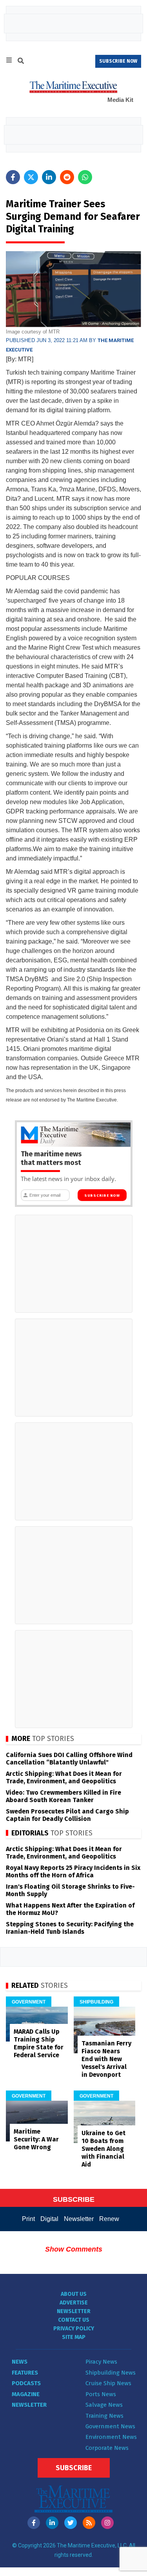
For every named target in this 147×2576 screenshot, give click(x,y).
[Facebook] (34, 2523)
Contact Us (74, 2320)
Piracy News (101, 2362)
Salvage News (104, 2405)
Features (25, 2373)
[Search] (21, 62)
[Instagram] (107, 2523)
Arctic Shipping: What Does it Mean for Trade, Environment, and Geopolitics (64, 1777)
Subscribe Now (102, 1196)
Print (28, 2219)
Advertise (74, 2303)
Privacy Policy (74, 2329)
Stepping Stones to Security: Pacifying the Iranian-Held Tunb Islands (70, 1928)
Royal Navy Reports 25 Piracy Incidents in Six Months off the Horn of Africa (73, 1871)
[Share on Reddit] (67, 177)
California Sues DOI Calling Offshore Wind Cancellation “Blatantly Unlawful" (69, 1759)
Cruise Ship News (108, 2383)
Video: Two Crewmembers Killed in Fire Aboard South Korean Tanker (64, 1796)
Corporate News (107, 2448)
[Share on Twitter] (31, 177)
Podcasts (26, 2383)
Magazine (26, 2394)
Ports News (101, 2394)
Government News (110, 2426)
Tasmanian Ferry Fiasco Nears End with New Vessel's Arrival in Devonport (106, 2059)
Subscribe (74, 2468)
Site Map (74, 2337)
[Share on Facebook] (13, 177)
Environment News (111, 2437)
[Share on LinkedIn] (49, 177)
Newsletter (79, 2219)
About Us (74, 2294)
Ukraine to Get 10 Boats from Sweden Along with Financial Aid (103, 2149)
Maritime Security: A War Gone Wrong (36, 2139)
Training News (104, 2416)
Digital (49, 2219)
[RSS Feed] (89, 2523)
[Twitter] (71, 2523)
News (20, 2362)
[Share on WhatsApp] (85, 177)
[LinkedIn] (52, 2523)
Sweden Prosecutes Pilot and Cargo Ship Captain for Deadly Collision (67, 1815)
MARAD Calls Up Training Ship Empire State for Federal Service (39, 2043)
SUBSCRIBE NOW (118, 61)
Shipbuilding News (111, 2373)
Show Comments (74, 2249)
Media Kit (120, 100)
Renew (109, 2219)
